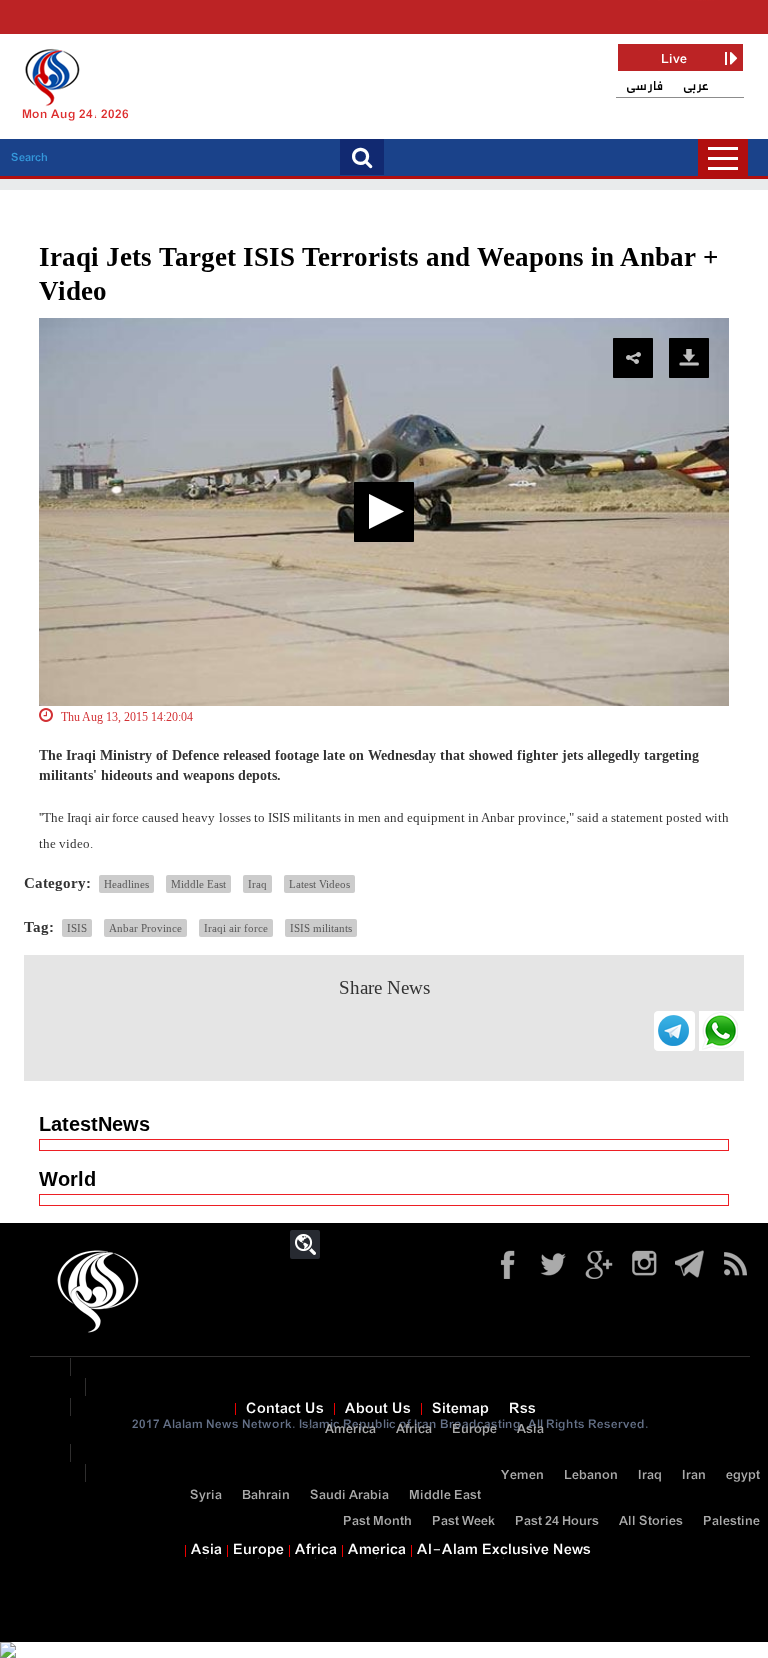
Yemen (522, 1475)
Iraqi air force (236, 928)
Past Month (377, 1521)
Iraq (257, 884)
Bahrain (266, 1495)
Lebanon (591, 1475)
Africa (414, 1429)
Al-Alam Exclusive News (504, 1550)
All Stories (651, 1521)
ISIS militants (321, 928)
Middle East (198, 884)
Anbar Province (145, 928)
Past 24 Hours (557, 1521)
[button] (384, 512)
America (350, 1429)
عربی (696, 86)
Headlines (126, 884)
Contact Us (285, 1409)
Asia (530, 1429)
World (67, 1179)
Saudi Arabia (349, 1495)
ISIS (77, 928)
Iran (694, 1475)
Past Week (463, 1521)
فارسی (644, 86)
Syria (206, 1495)
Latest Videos (319, 884)
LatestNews (94, 1124)
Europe (474, 1429)
